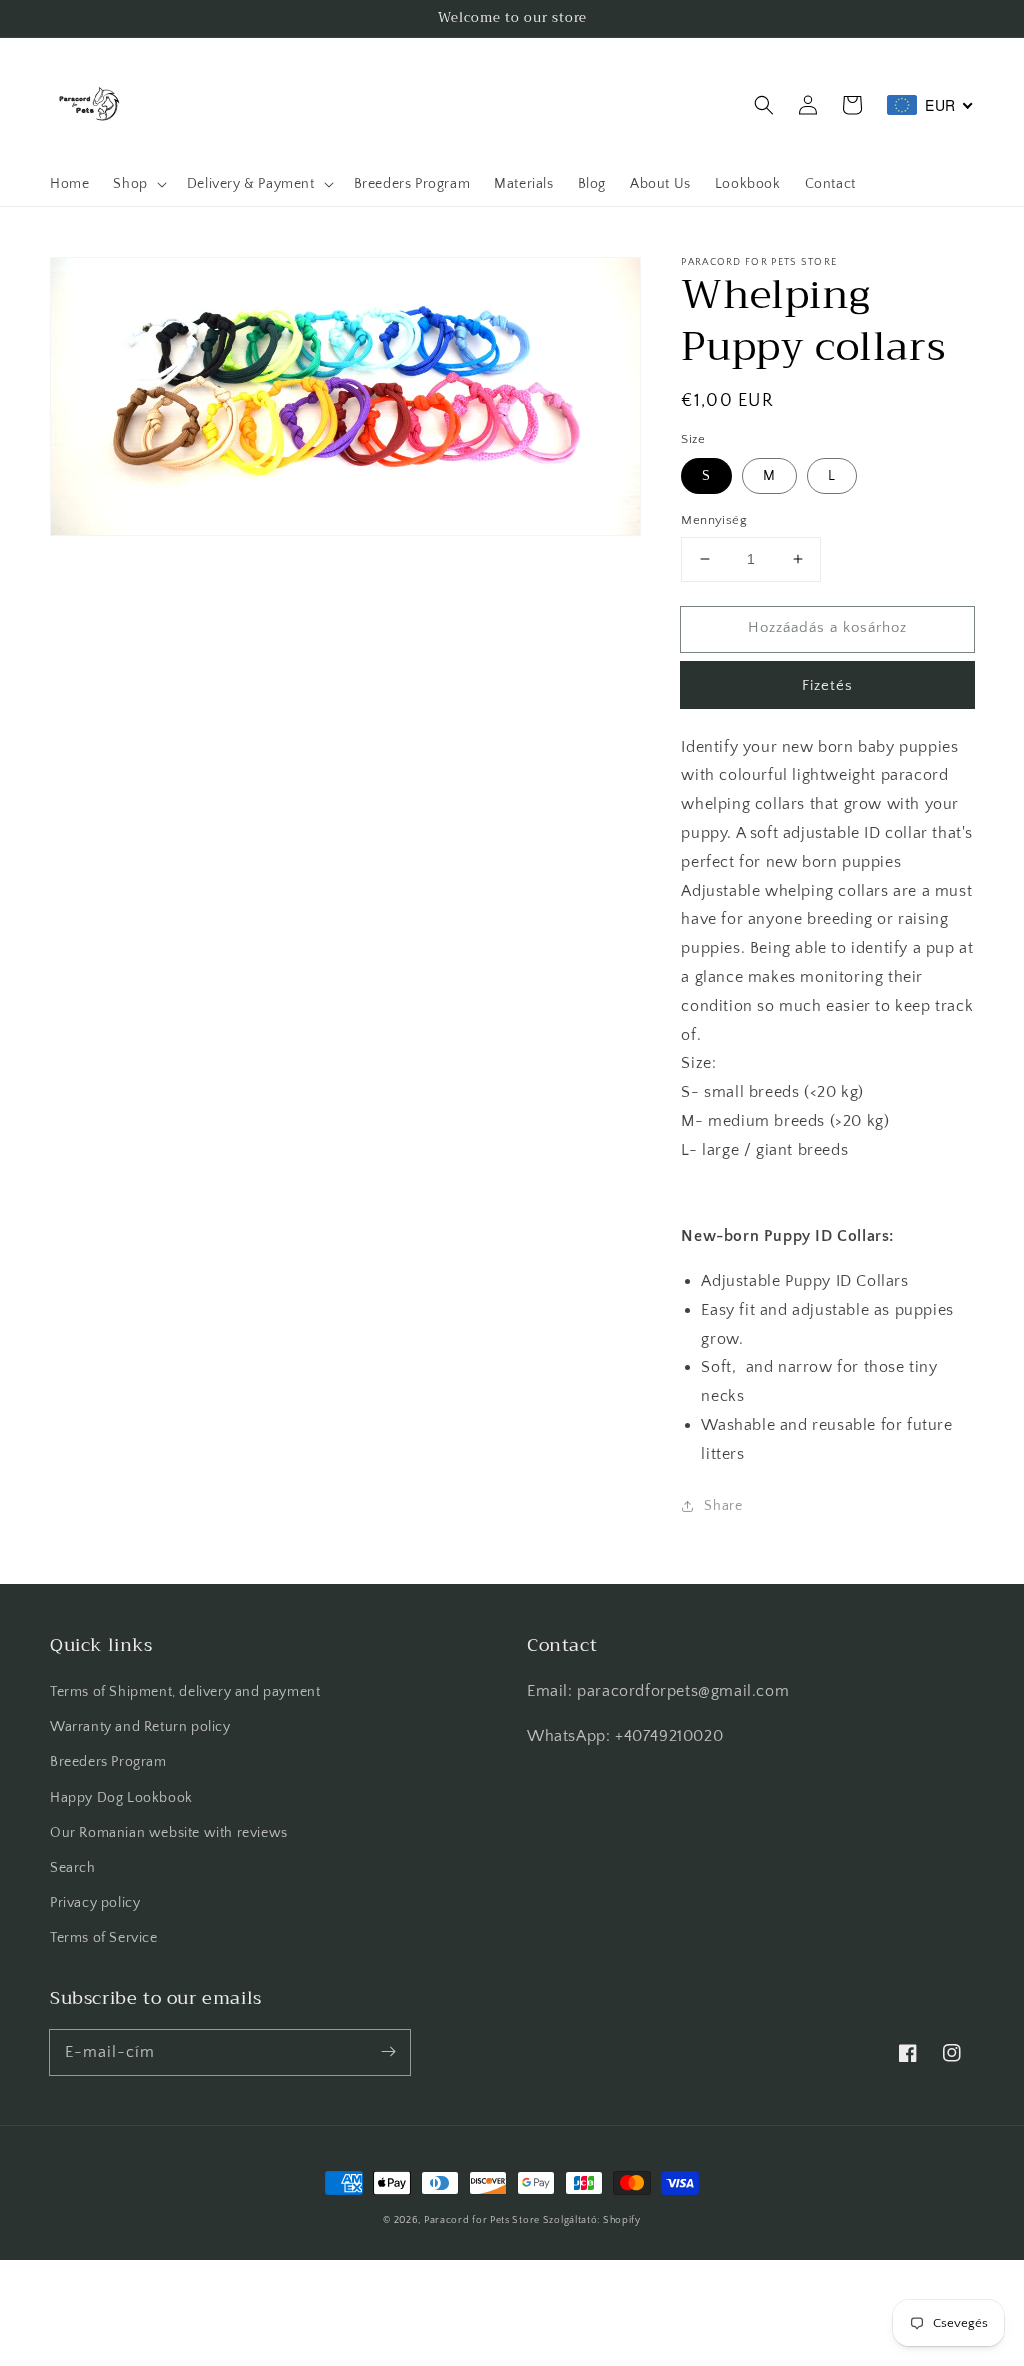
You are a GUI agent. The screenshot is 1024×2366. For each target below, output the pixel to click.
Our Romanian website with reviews (169, 1833)
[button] (764, 105)
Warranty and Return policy (140, 1727)
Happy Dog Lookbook (121, 1798)
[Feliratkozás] (388, 2052)
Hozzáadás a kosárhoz (827, 627)
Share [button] (723, 1506)
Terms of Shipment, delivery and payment (185, 1692)
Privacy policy (95, 1903)
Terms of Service (104, 1938)
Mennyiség (714, 520)
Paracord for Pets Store (483, 2220)
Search (73, 1868)
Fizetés (827, 685)
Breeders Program (108, 1762)
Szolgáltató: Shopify (592, 2220)
